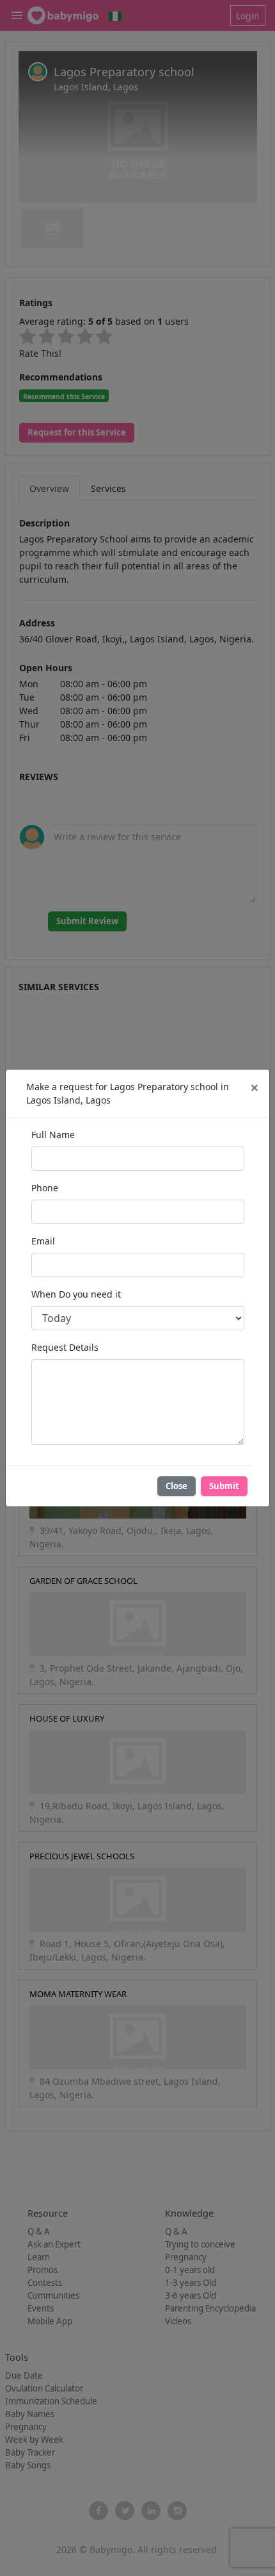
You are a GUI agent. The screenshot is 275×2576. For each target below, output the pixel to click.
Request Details (65, 1347)
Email (43, 1241)
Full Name (53, 1135)
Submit (224, 1486)
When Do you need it (76, 1294)
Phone (45, 1188)
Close (177, 1486)
